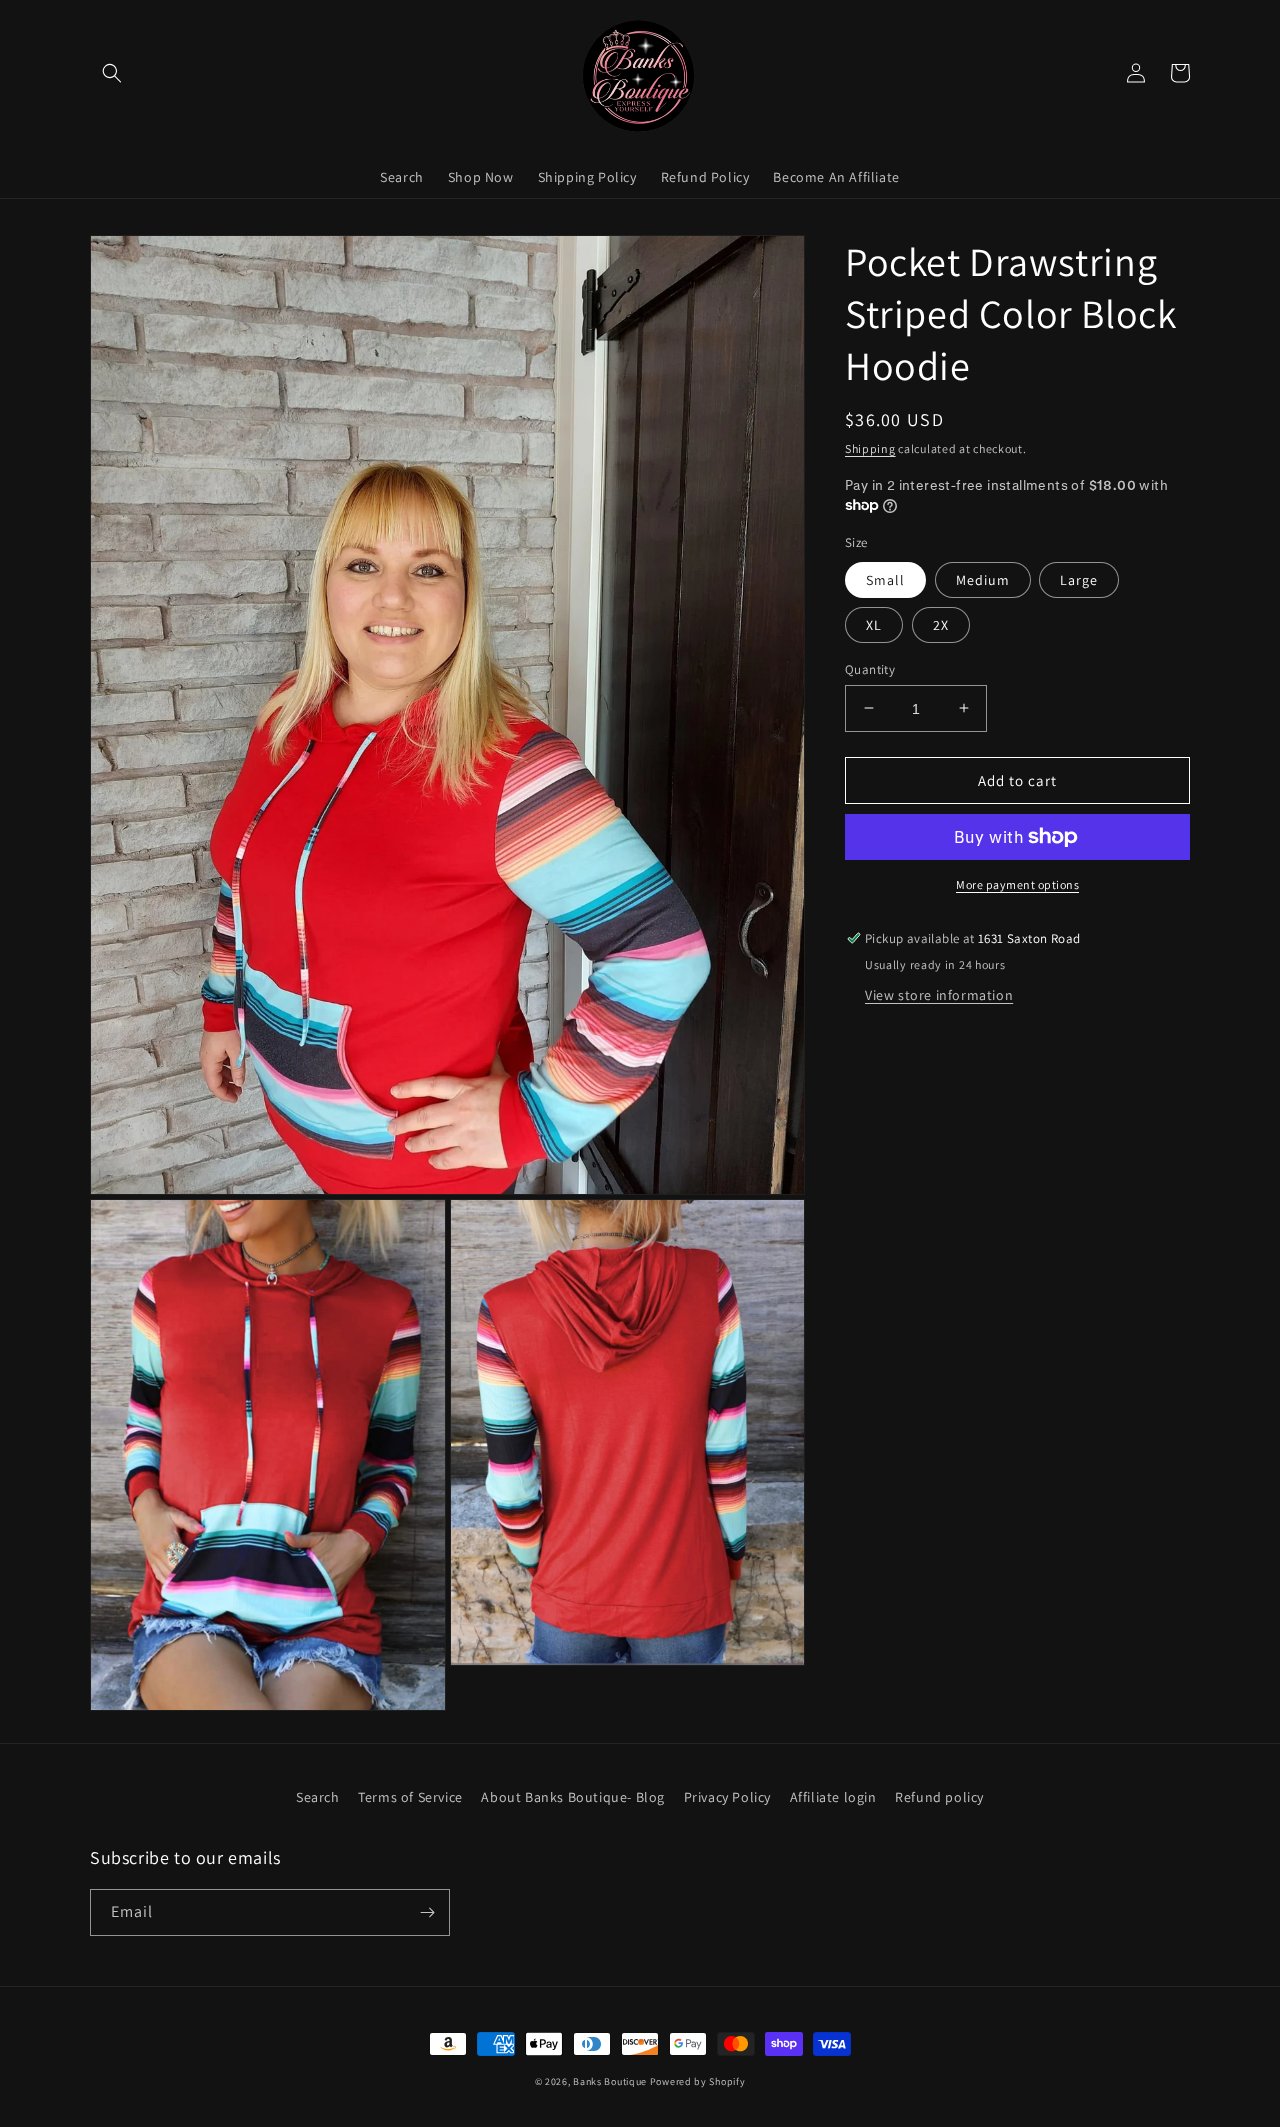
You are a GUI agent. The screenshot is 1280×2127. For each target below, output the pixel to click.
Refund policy (939, 1797)
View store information (939, 995)
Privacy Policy (727, 1797)
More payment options (1017, 884)
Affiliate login (833, 1797)
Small (885, 579)
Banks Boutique (610, 2081)
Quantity (870, 668)
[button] (112, 73)
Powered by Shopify (698, 2081)
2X (941, 624)
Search (318, 1797)
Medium (983, 579)
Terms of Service (410, 1797)
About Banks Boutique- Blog (573, 1797)
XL (874, 624)
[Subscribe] (427, 1912)
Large (1079, 579)
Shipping (870, 448)
